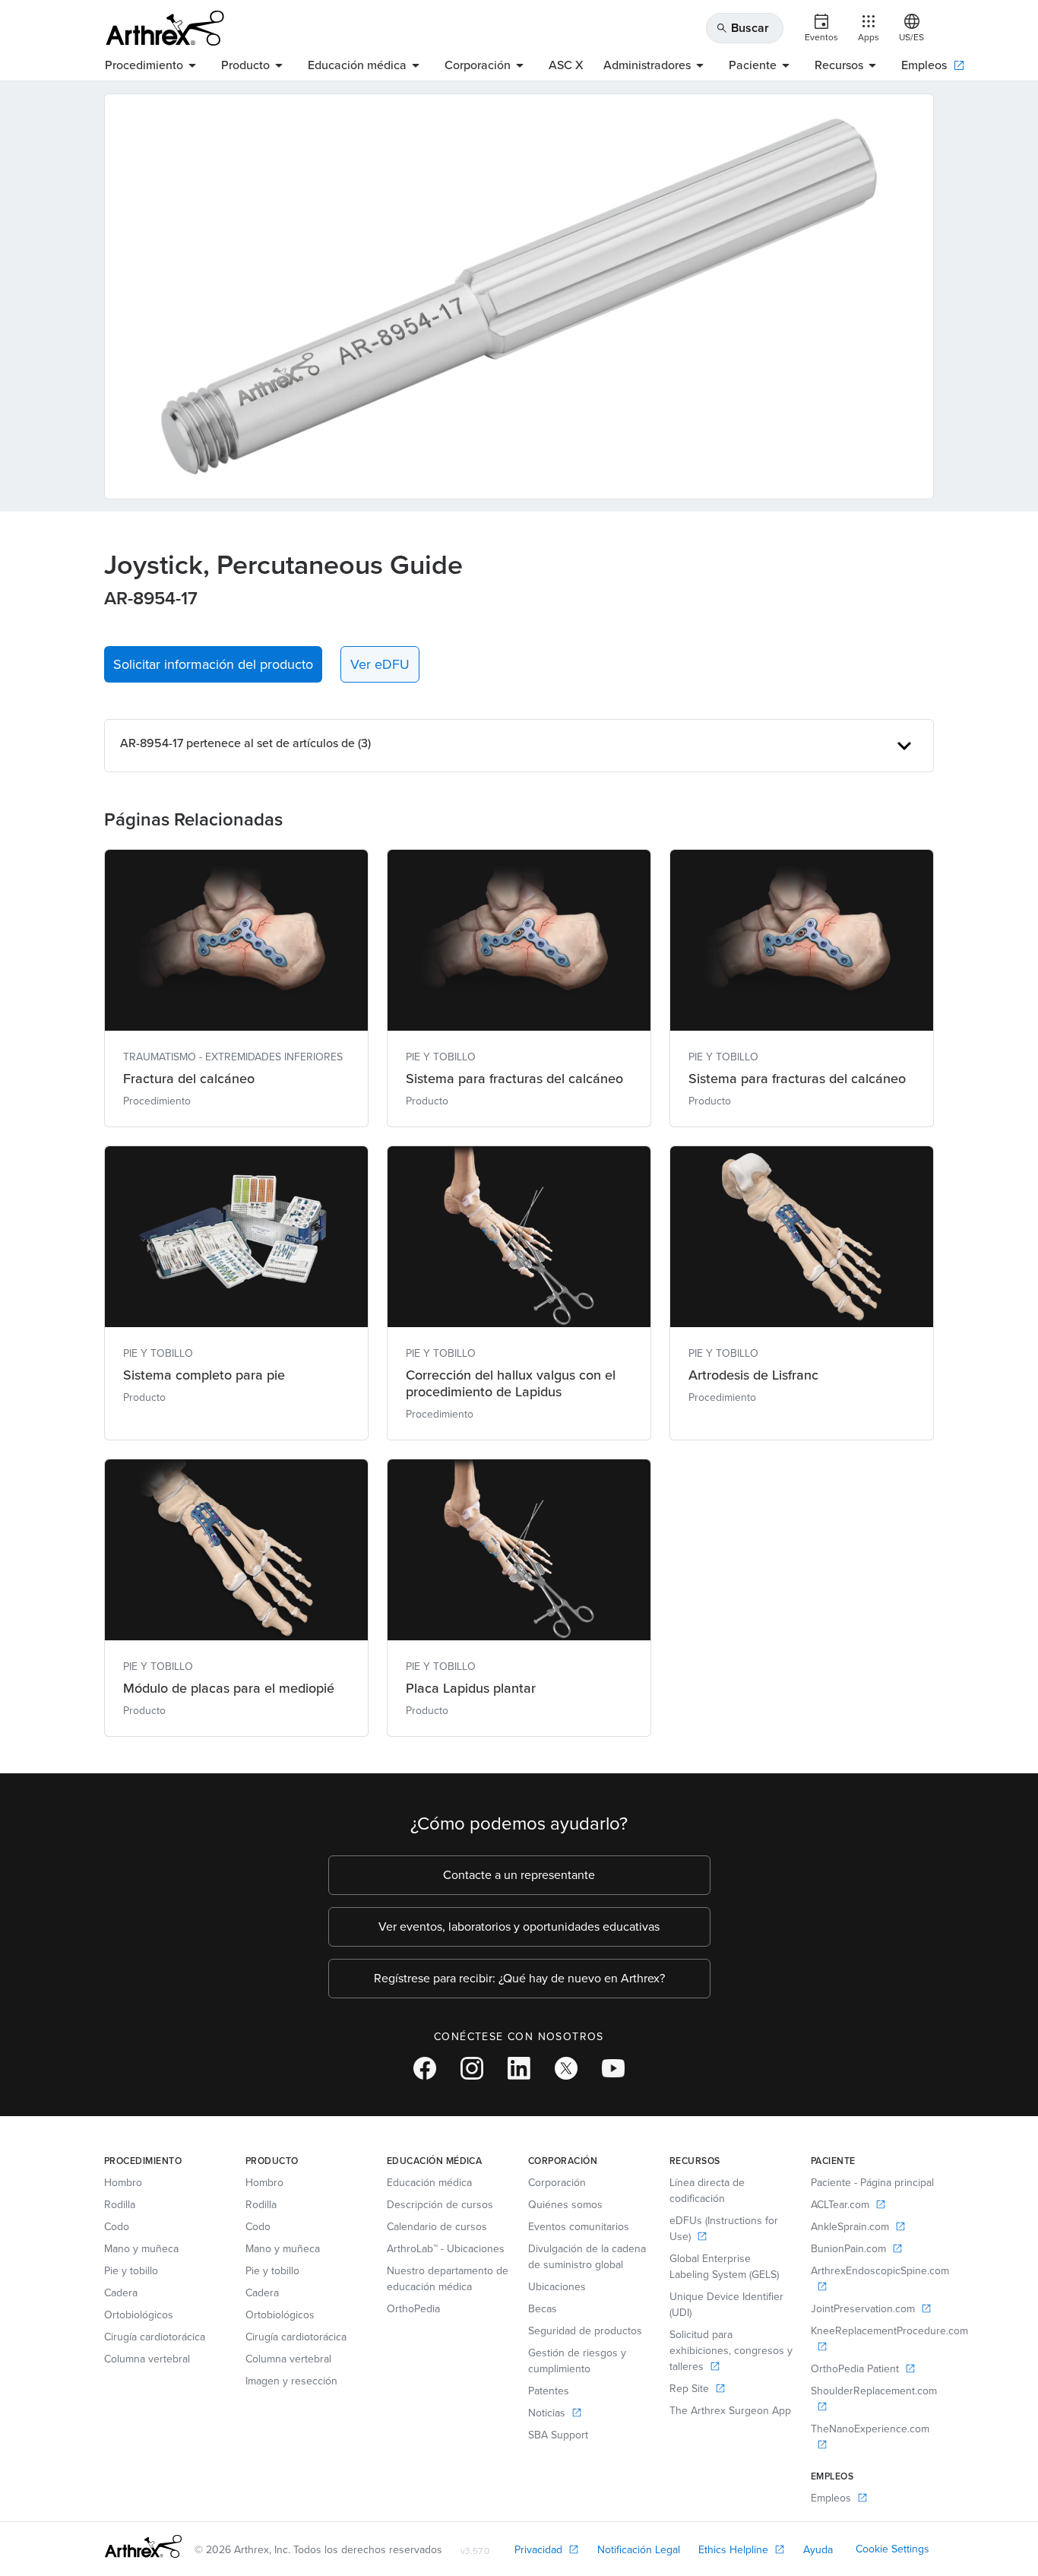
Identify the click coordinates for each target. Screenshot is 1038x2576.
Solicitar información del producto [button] (213, 664)
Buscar (742, 28)
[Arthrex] (165, 28)
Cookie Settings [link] (892, 2549)
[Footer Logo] (143, 2546)
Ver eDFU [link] (380, 664)
